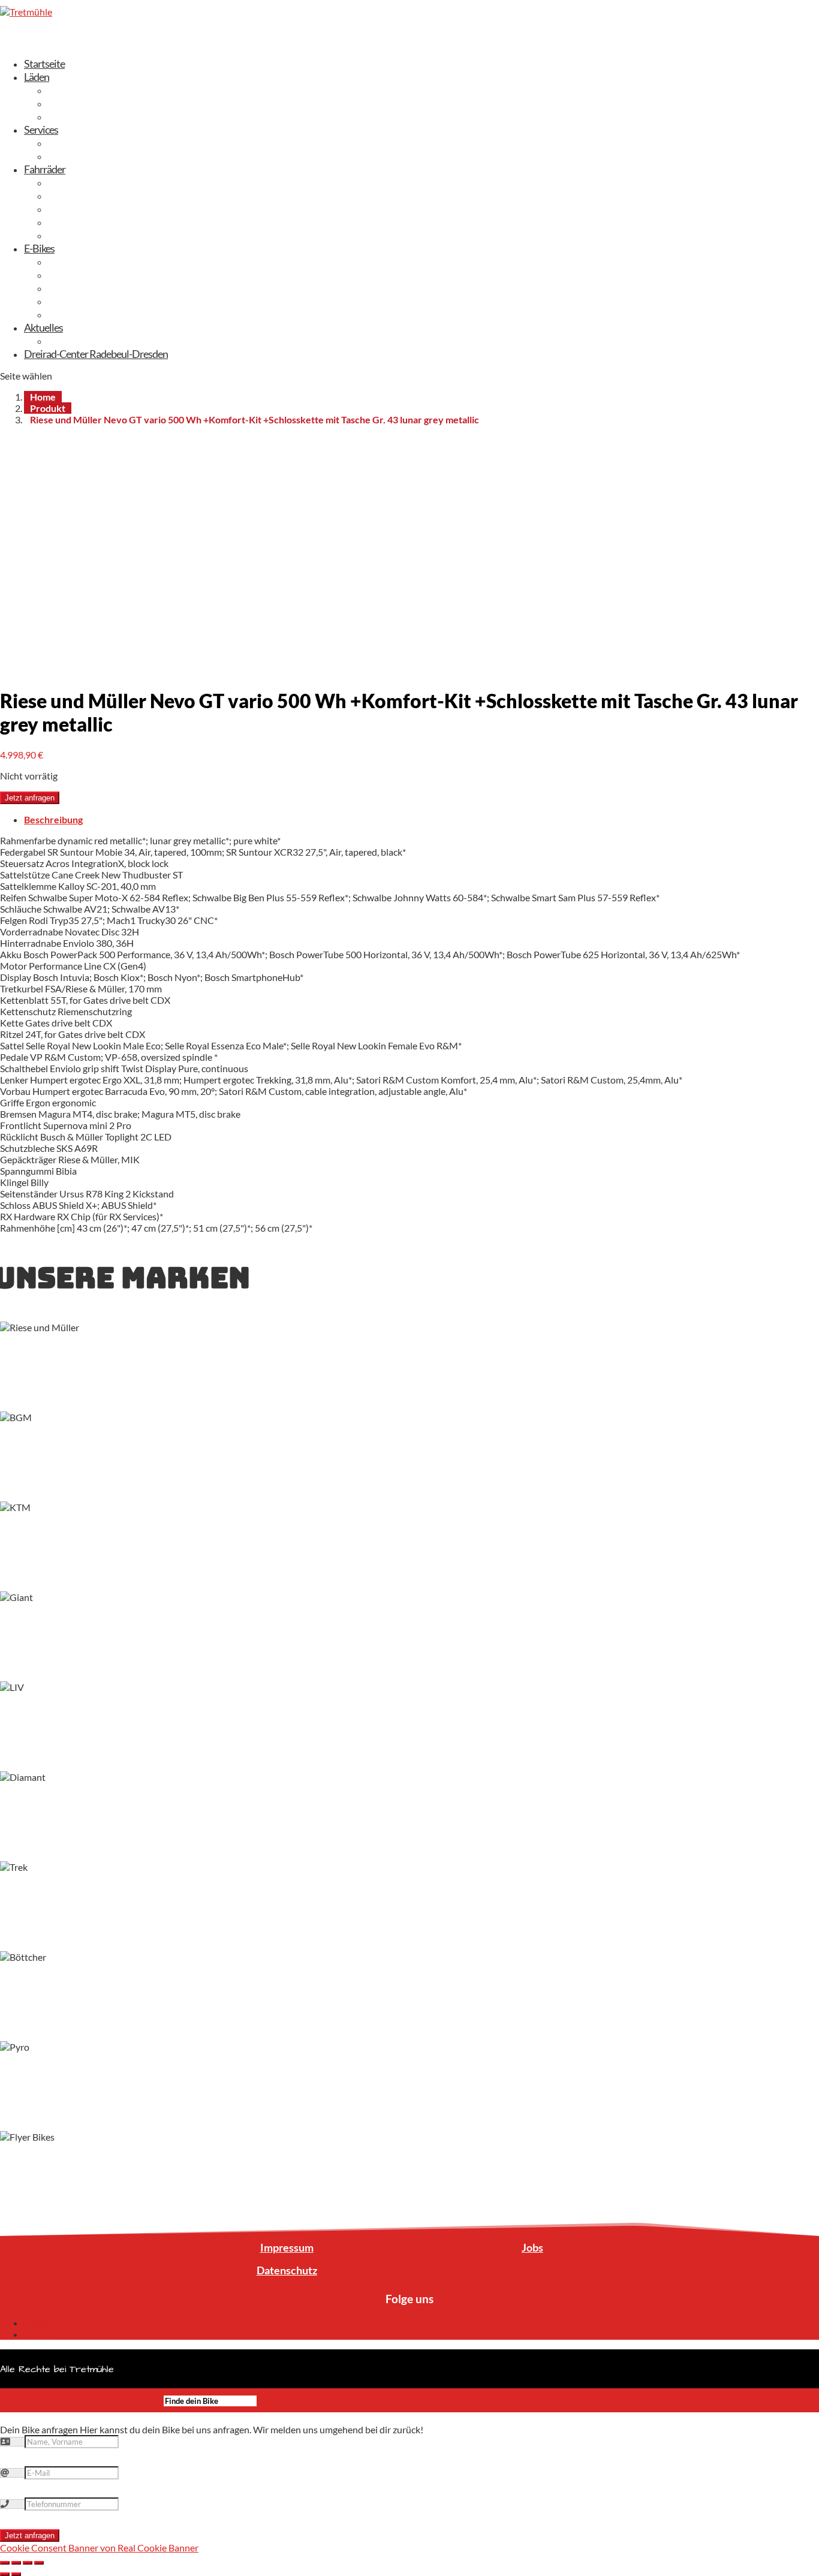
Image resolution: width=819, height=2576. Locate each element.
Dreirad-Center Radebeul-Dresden (96, 354)
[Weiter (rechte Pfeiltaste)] (16, 2574)
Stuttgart (67, 116)
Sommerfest (74, 341)
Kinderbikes (73, 222)
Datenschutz (287, 2270)
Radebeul (68, 103)
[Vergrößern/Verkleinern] (39, 2563)
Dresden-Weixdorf (87, 90)
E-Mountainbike (82, 288)
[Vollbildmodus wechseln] (28, 2563)
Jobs (532, 2247)
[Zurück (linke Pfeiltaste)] (5, 2574)
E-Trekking (70, 275)
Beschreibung (53, 819)
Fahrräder (45, 169)
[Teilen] (16, 2563)
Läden (37, 77)
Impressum (287, 2247)
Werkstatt (70, 156)
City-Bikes (69, 195)
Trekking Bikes (78, 182)
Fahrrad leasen (78, 143)
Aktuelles (43, 327)
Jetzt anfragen (30, 798)
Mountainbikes (79, 235)
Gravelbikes (72, 209)
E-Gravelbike (74, 301)
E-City (61, 261)
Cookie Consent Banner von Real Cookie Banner (99, 2548)
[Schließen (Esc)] (5, 2563)
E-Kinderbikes (77, 314)
